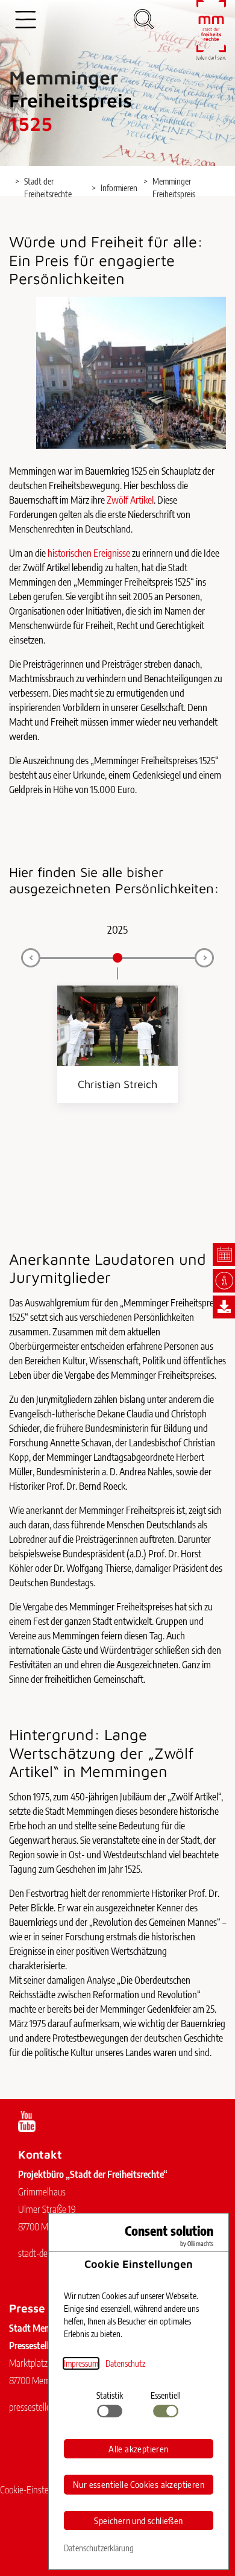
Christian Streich (117, 1084)
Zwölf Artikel (130, 500)
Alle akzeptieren (138, 2449)
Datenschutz (125, 2363)
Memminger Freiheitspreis (174, 188)
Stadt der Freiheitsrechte (48, 188)
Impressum (81, 2363)
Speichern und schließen (138, 2521)
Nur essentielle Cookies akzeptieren (139, 2484)
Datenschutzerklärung (99, 2548)
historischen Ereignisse (89, 553)
